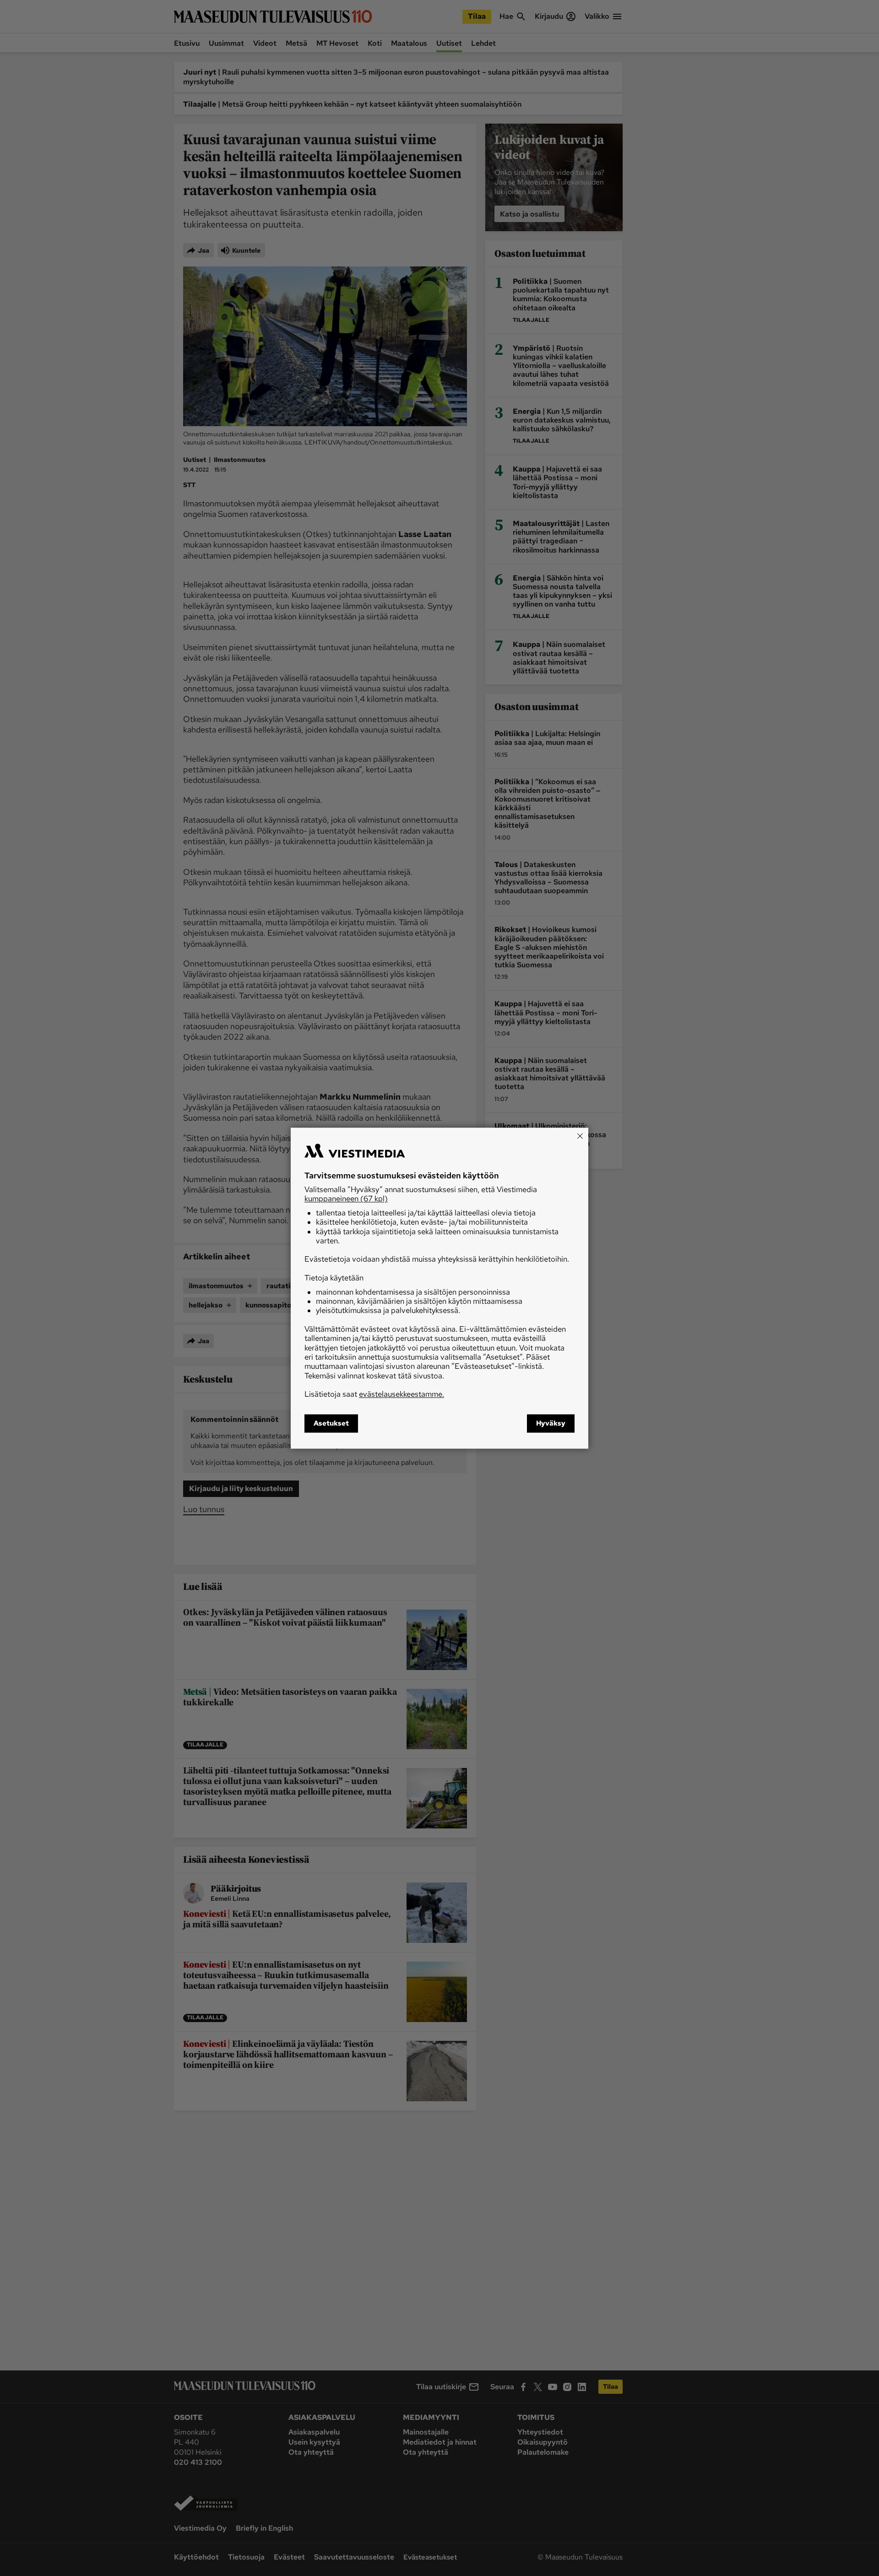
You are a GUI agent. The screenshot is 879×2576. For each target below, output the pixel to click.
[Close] (580, 1136)
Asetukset (331, 1423)
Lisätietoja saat (374, 1394)
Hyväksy (551, 1423)
